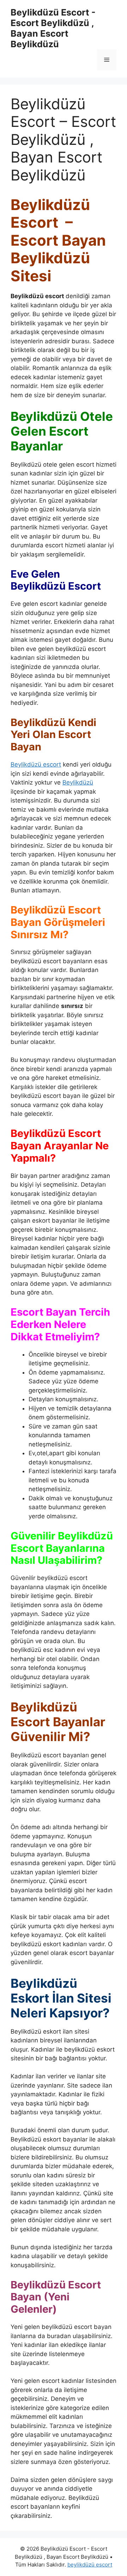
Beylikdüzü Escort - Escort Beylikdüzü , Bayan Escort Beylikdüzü (53, 28)
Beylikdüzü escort (36, 764)
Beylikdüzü (78, 782)
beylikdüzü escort (90, 2565)
